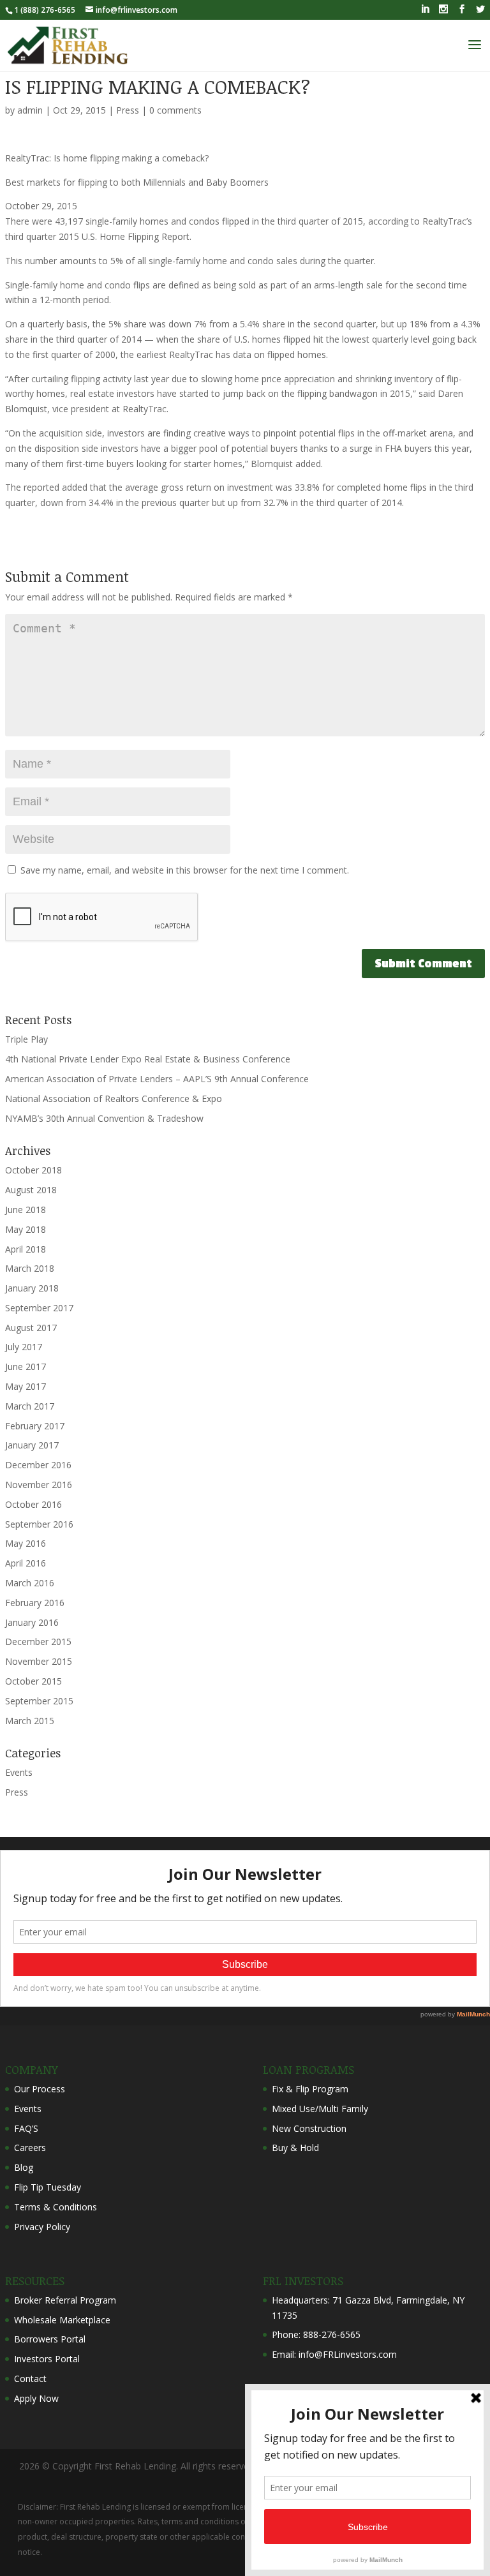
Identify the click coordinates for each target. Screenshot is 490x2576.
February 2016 (35, 1603)
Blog (24, 2167)
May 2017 (26, 1386)
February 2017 (35, 1426)
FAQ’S (26, 2128)
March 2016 (30, 1583)
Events (19, 1772)
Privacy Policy (42, 2227)
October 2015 (33, 1681)
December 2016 (38, 1465)
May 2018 (26, 1229)
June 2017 (26, 1366)
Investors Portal (47, 2359)
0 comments (175, 110)
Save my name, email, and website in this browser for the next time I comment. (185, 870)
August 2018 (31, 1190)
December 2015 (38, 1642)
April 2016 (26, 1563)
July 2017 (24, 1347)
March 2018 (30, 1268)
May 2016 (26, 1543)
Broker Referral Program (65, 2300)
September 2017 (39, 1308)
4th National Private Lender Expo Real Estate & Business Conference (148, 1059)
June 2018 (26, 1210)
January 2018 (32, 1288)
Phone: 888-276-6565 (316, 2334)
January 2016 (32, 1622)
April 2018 (26, 1249)
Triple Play (26, 1039)
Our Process (40, 2089)
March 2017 (30, 1406)
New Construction (309, 2128)
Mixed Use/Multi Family (320, 2109)
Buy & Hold (295, 2148)
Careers (30, 2148)
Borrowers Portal (50, 2339)
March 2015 (30, 1721)
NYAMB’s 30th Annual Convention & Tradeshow (104, 1118)
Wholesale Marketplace (62, 2320)
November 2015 (39, 1661)
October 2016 (33, 1504)
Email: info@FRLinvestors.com (334, 2354)
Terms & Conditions (56, 2207)
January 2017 (32, 1445)
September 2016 (39, 1524)
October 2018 (33, 1170)
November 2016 (39, 1485)
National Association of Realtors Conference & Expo (114, 1098)
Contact (30, 2379)
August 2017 (31, 1328)
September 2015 (39, 1701)
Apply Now (36, 2398)
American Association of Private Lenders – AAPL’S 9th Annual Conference (157, 1079)
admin (30, 110)
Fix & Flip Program (310, 2089)
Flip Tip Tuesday (48, 2187)
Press (128, 110)
